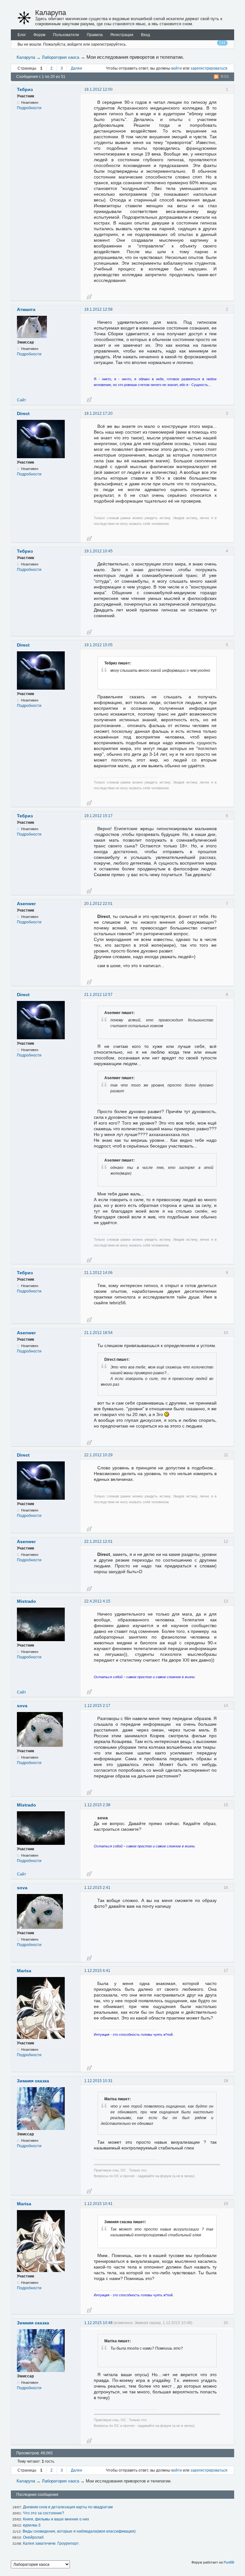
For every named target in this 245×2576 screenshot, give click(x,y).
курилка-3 (32, 2525)
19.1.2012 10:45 (98, 551)
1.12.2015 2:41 (97, 1888)
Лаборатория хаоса (60, 57)
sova (22, 1706)
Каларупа (51, 13)
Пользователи (66, 35)
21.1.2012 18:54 (98, 1333)
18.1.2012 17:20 (98, 413)
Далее (77, 68)
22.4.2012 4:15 (97, 1601)
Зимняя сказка (33, 2081)
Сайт (22, 400)
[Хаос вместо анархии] (24, 18)
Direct (23, 413)
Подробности (29, 108)
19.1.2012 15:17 (98, 816)
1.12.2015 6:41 (97, 1971)
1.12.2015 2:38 (97, 1805)
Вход (145, 35)
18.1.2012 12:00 (98, 89)
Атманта (26, 309)
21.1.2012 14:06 (98, 1273)
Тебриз (25, 89)
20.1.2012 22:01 (98, 904)
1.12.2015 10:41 (98, 2204)
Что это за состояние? (44, 2513)
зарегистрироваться (209, 68)
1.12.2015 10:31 (98, 2081)
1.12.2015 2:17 (97, 1706)
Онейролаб (33, 2537)
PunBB (229, 2562)
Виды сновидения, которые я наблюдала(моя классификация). (80, 2531)
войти (177, 68)
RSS (225, 77)
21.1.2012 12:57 (98, 995)
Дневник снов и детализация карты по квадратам (68, 2507)
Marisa (24, 1971)
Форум (39, 35)
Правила (95, 35)
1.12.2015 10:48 (98, 2323)
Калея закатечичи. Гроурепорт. (51, 2543)
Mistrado (26, 1601)
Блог (22, 35)
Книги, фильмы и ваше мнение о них (56, 2519)
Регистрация (122, 35)
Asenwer (26, 904)
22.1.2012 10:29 (98, 1455)
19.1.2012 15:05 (98, 645)
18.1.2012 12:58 (98, 309)
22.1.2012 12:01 (98, 1542)
